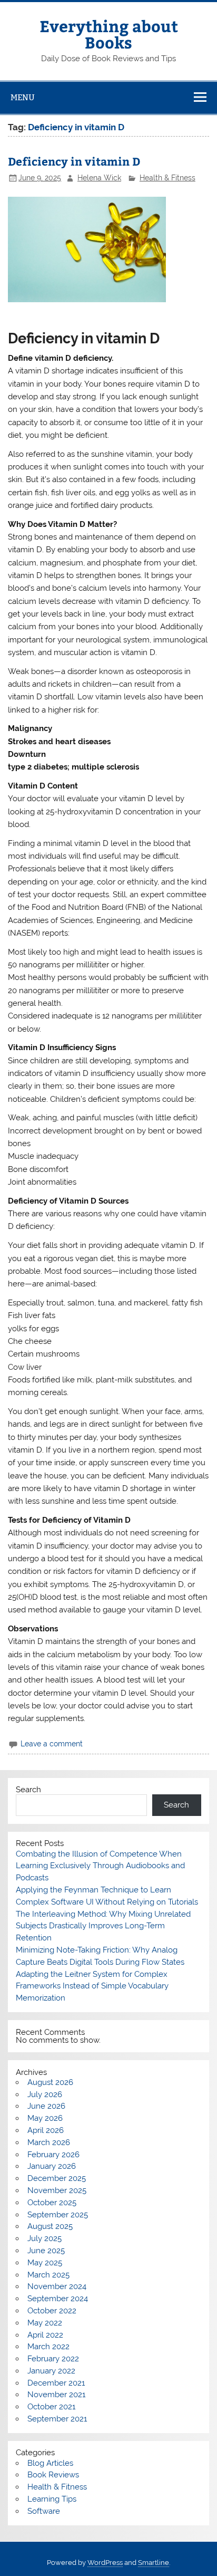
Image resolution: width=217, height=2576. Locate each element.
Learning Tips (52, 2499)
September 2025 (58, 2215)
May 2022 (45, 2323)
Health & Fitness (167, 178)
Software (44, 2511)
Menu (23, 97)
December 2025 (57, 2178)
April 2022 (45, 2335)
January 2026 (52, 2166)
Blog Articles (50, 2463)
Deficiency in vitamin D (74, 161)
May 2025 (45, 2263)
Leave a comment (52, 1744)
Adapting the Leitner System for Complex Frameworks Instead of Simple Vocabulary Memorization (92, 1986)
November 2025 (57, 2190)
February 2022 (53, 2359)
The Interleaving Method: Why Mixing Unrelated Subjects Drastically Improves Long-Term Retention (103, 1926)
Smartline (154, 2563)
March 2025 (48, 2275)
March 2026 (49, 2142)
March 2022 (48, 2347)
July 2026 (45, 2094)
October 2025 (52, 2203)
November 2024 (57, 2286)
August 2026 (50, 2082)
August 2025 (50, 2226)
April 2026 (46, 2130)
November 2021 (56, 2395)
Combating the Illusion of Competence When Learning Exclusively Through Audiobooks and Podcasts (100, 1866)
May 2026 (45, 2118)
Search (28, 1790)
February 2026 (53, 2155)
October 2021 (51, 2407)
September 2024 (58, 2299)
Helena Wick (99, 178)
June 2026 (46, 2106)
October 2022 (52, 2311)
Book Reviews (53, 2475)
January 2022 (51, 2371)
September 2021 (57, 2419)
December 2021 (56, 2383)
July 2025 (45, 2238)
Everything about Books (109, 33)
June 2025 (46, 2251)
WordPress (105, 2563)
